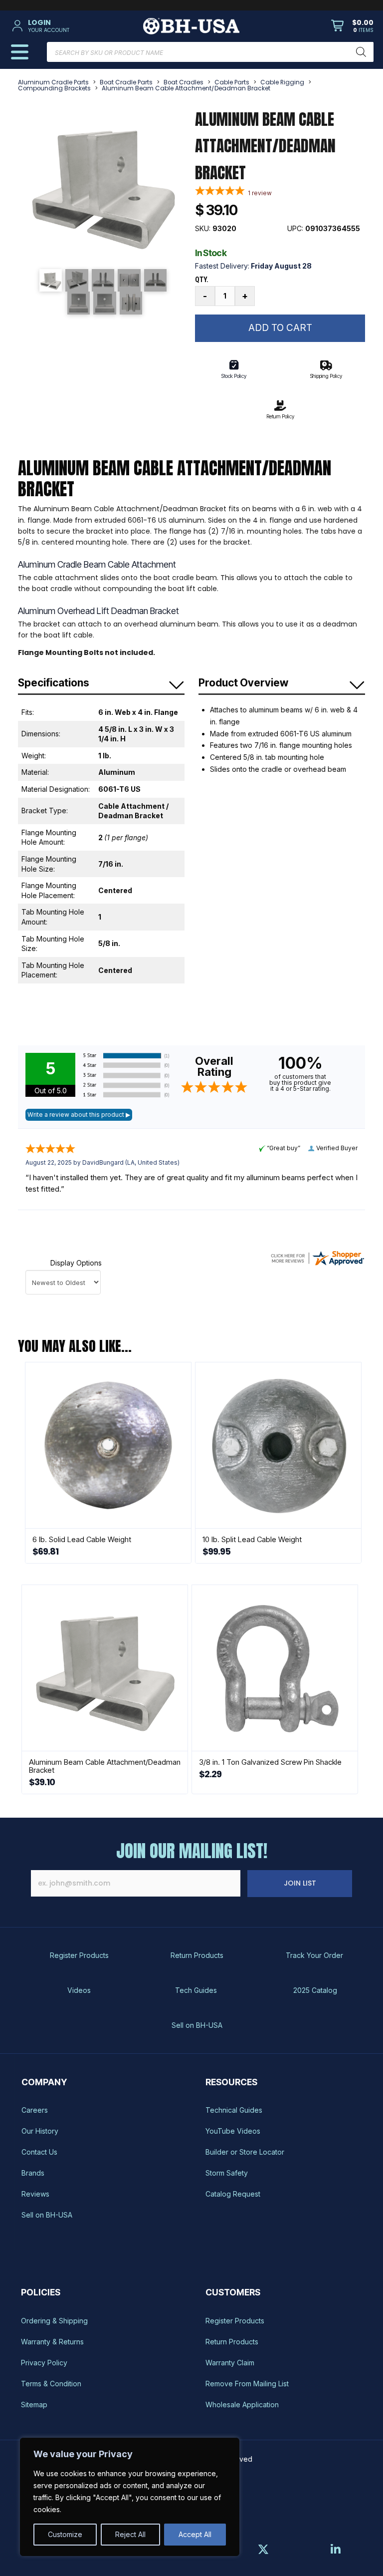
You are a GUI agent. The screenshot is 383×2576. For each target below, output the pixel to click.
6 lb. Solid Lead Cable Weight (82, 1539)
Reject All (130, 2534)
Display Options (76, 1263)
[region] (130, 2497)
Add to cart (280, 328)
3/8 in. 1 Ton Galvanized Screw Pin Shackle (270, 1762)
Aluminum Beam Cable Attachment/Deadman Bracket (105, 1766)
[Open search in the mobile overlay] (210, 52)
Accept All (195, 2534)
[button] (68, 26)
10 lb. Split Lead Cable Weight (252, 1539)
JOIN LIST (300, 1883)
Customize (65, 2534)
